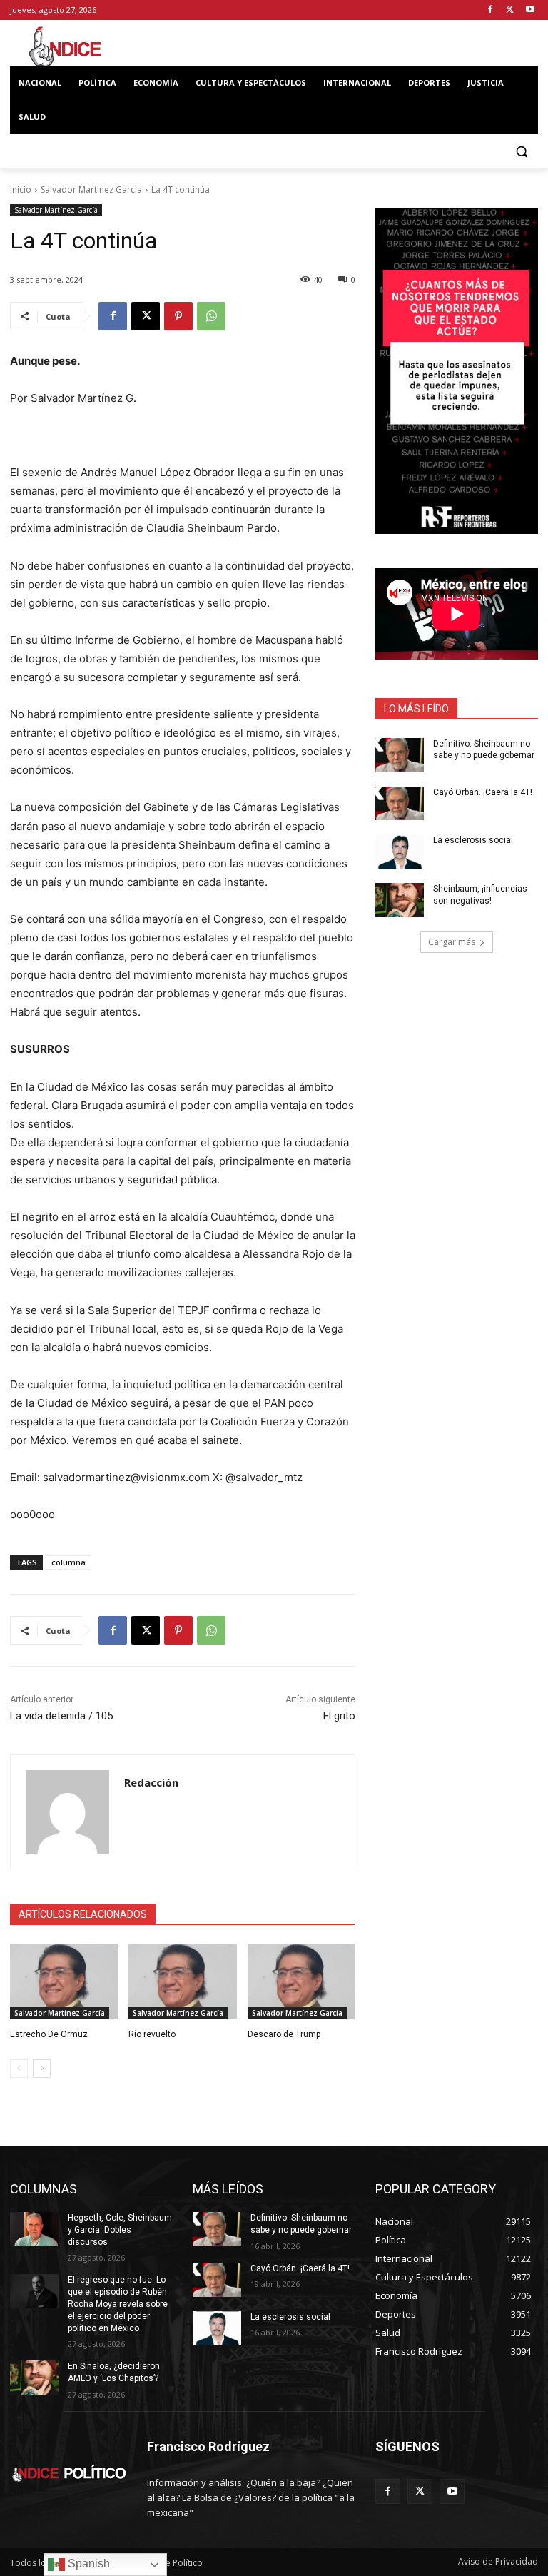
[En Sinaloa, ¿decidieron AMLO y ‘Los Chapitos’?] (34, 2378)
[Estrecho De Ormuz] (64, 1981)
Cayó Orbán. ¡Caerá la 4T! (483, 792)
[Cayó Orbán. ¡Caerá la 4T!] (400, 804)
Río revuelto (152, 2034)
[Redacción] (67, 1812)
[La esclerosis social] (400, 852)
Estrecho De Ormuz (49, 2034)
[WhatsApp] (211, 316)
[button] (521, 152)
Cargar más (452, 942)
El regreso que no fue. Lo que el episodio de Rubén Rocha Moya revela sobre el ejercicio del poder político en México (118, 2304)
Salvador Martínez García (91, 190)
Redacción (151, 1782)
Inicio (21, 190)
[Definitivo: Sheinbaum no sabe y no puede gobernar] (400, 755)
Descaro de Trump (284, 2034)
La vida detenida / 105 (61, 1716)
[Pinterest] (178, 316)
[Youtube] (530, 10)
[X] (510, 10)
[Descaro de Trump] (301, 1981)
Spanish (87, 2564)
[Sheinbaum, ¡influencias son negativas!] (400, 900)
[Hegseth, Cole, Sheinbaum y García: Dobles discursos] (34, 2229)
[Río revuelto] (182, 1981)
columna (68, 1562)
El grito (339, 1716)
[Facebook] (491, 10)
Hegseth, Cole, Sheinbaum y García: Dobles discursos (120, 2230)
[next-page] (42, 2069)
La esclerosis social (473, 840)
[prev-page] (19, 2069)
